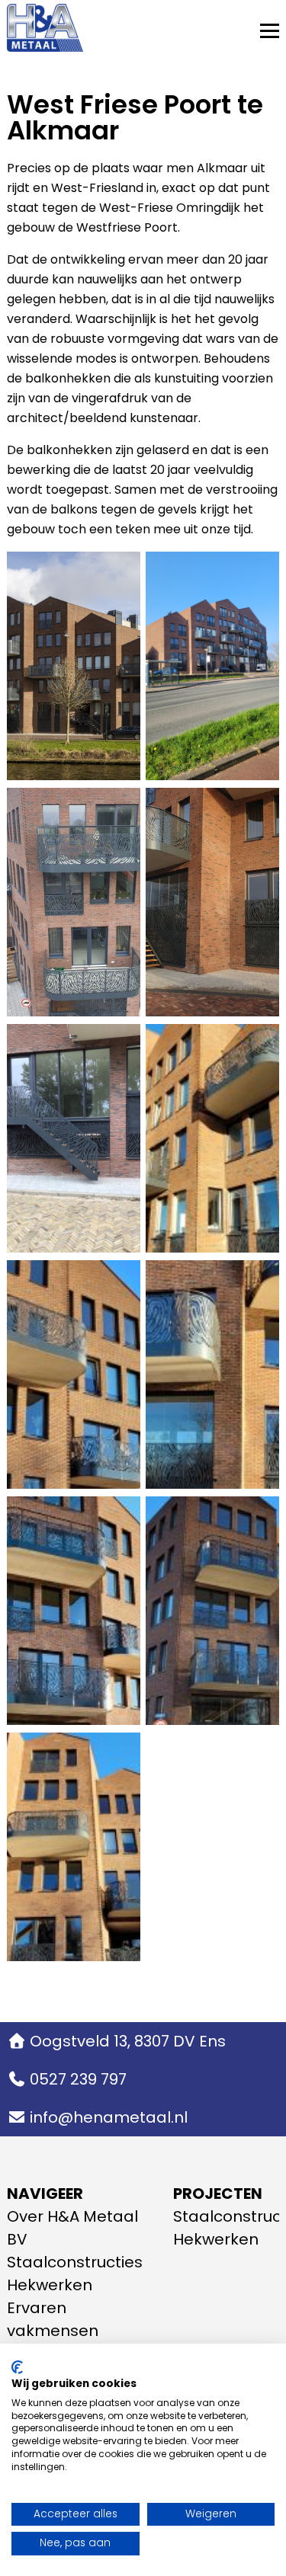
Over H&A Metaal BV (72, 2228)
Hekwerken (50, 2285)
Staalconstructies (75, 2262)
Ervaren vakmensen (53, 2319)
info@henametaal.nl (109, 2117)
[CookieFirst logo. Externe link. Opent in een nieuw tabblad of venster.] (17, 2367)
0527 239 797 (78, 2079)
